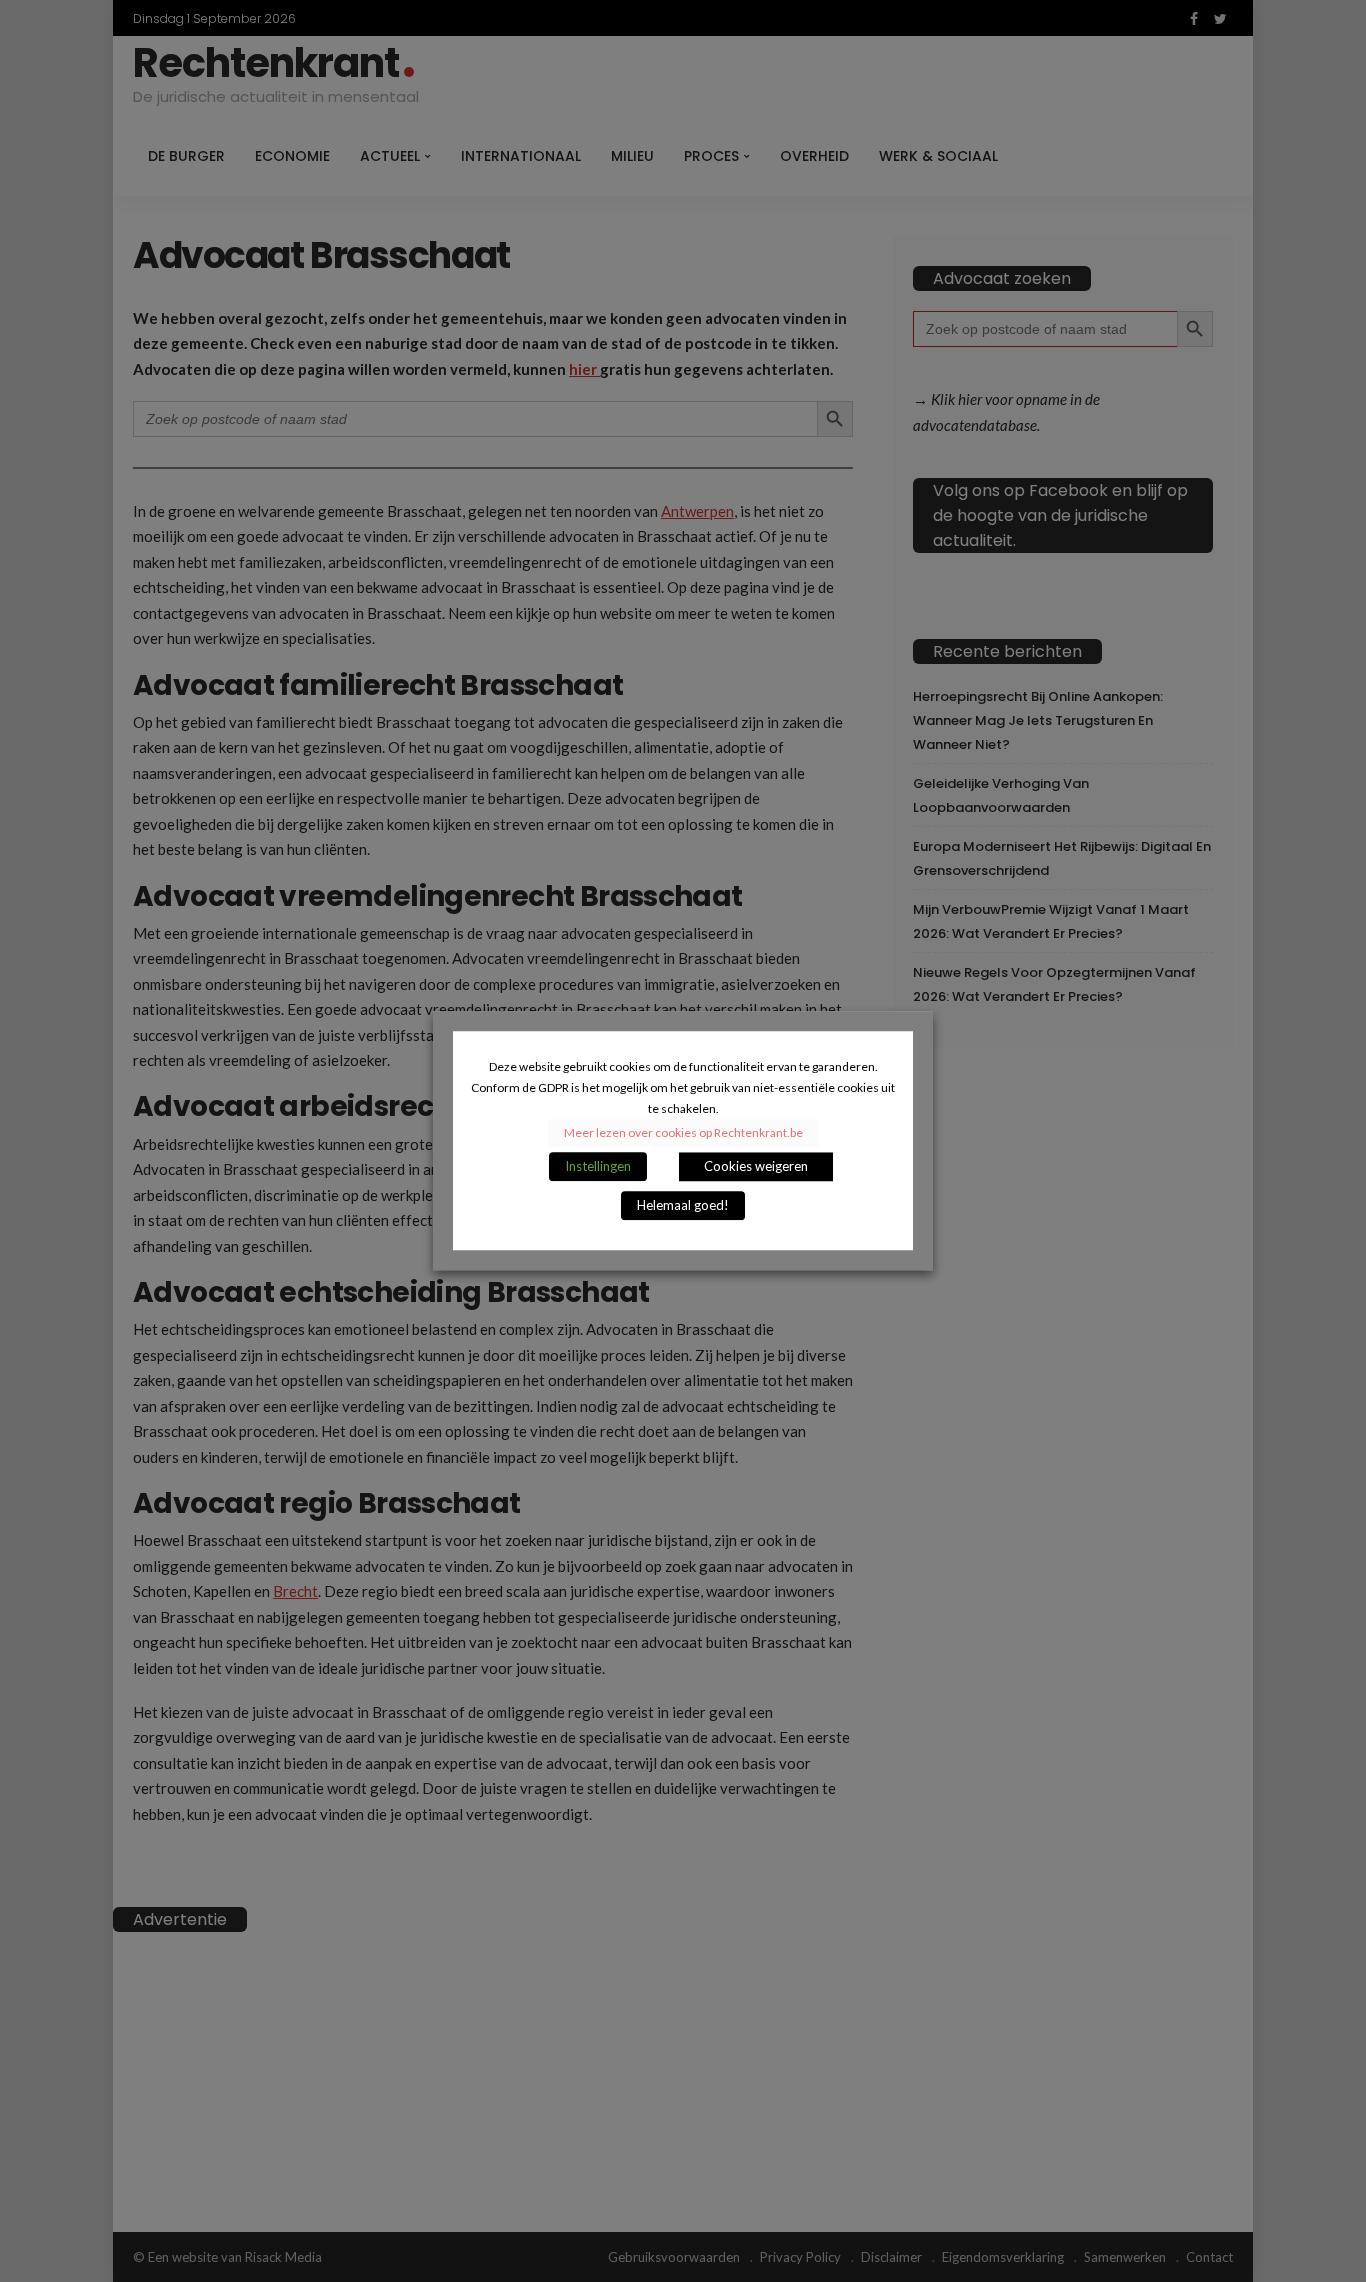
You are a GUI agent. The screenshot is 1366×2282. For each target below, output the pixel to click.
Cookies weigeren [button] (756, 1167)
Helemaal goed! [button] (683, 1206)
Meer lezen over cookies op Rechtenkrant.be (683, 1133)
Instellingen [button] (598, 1167)
